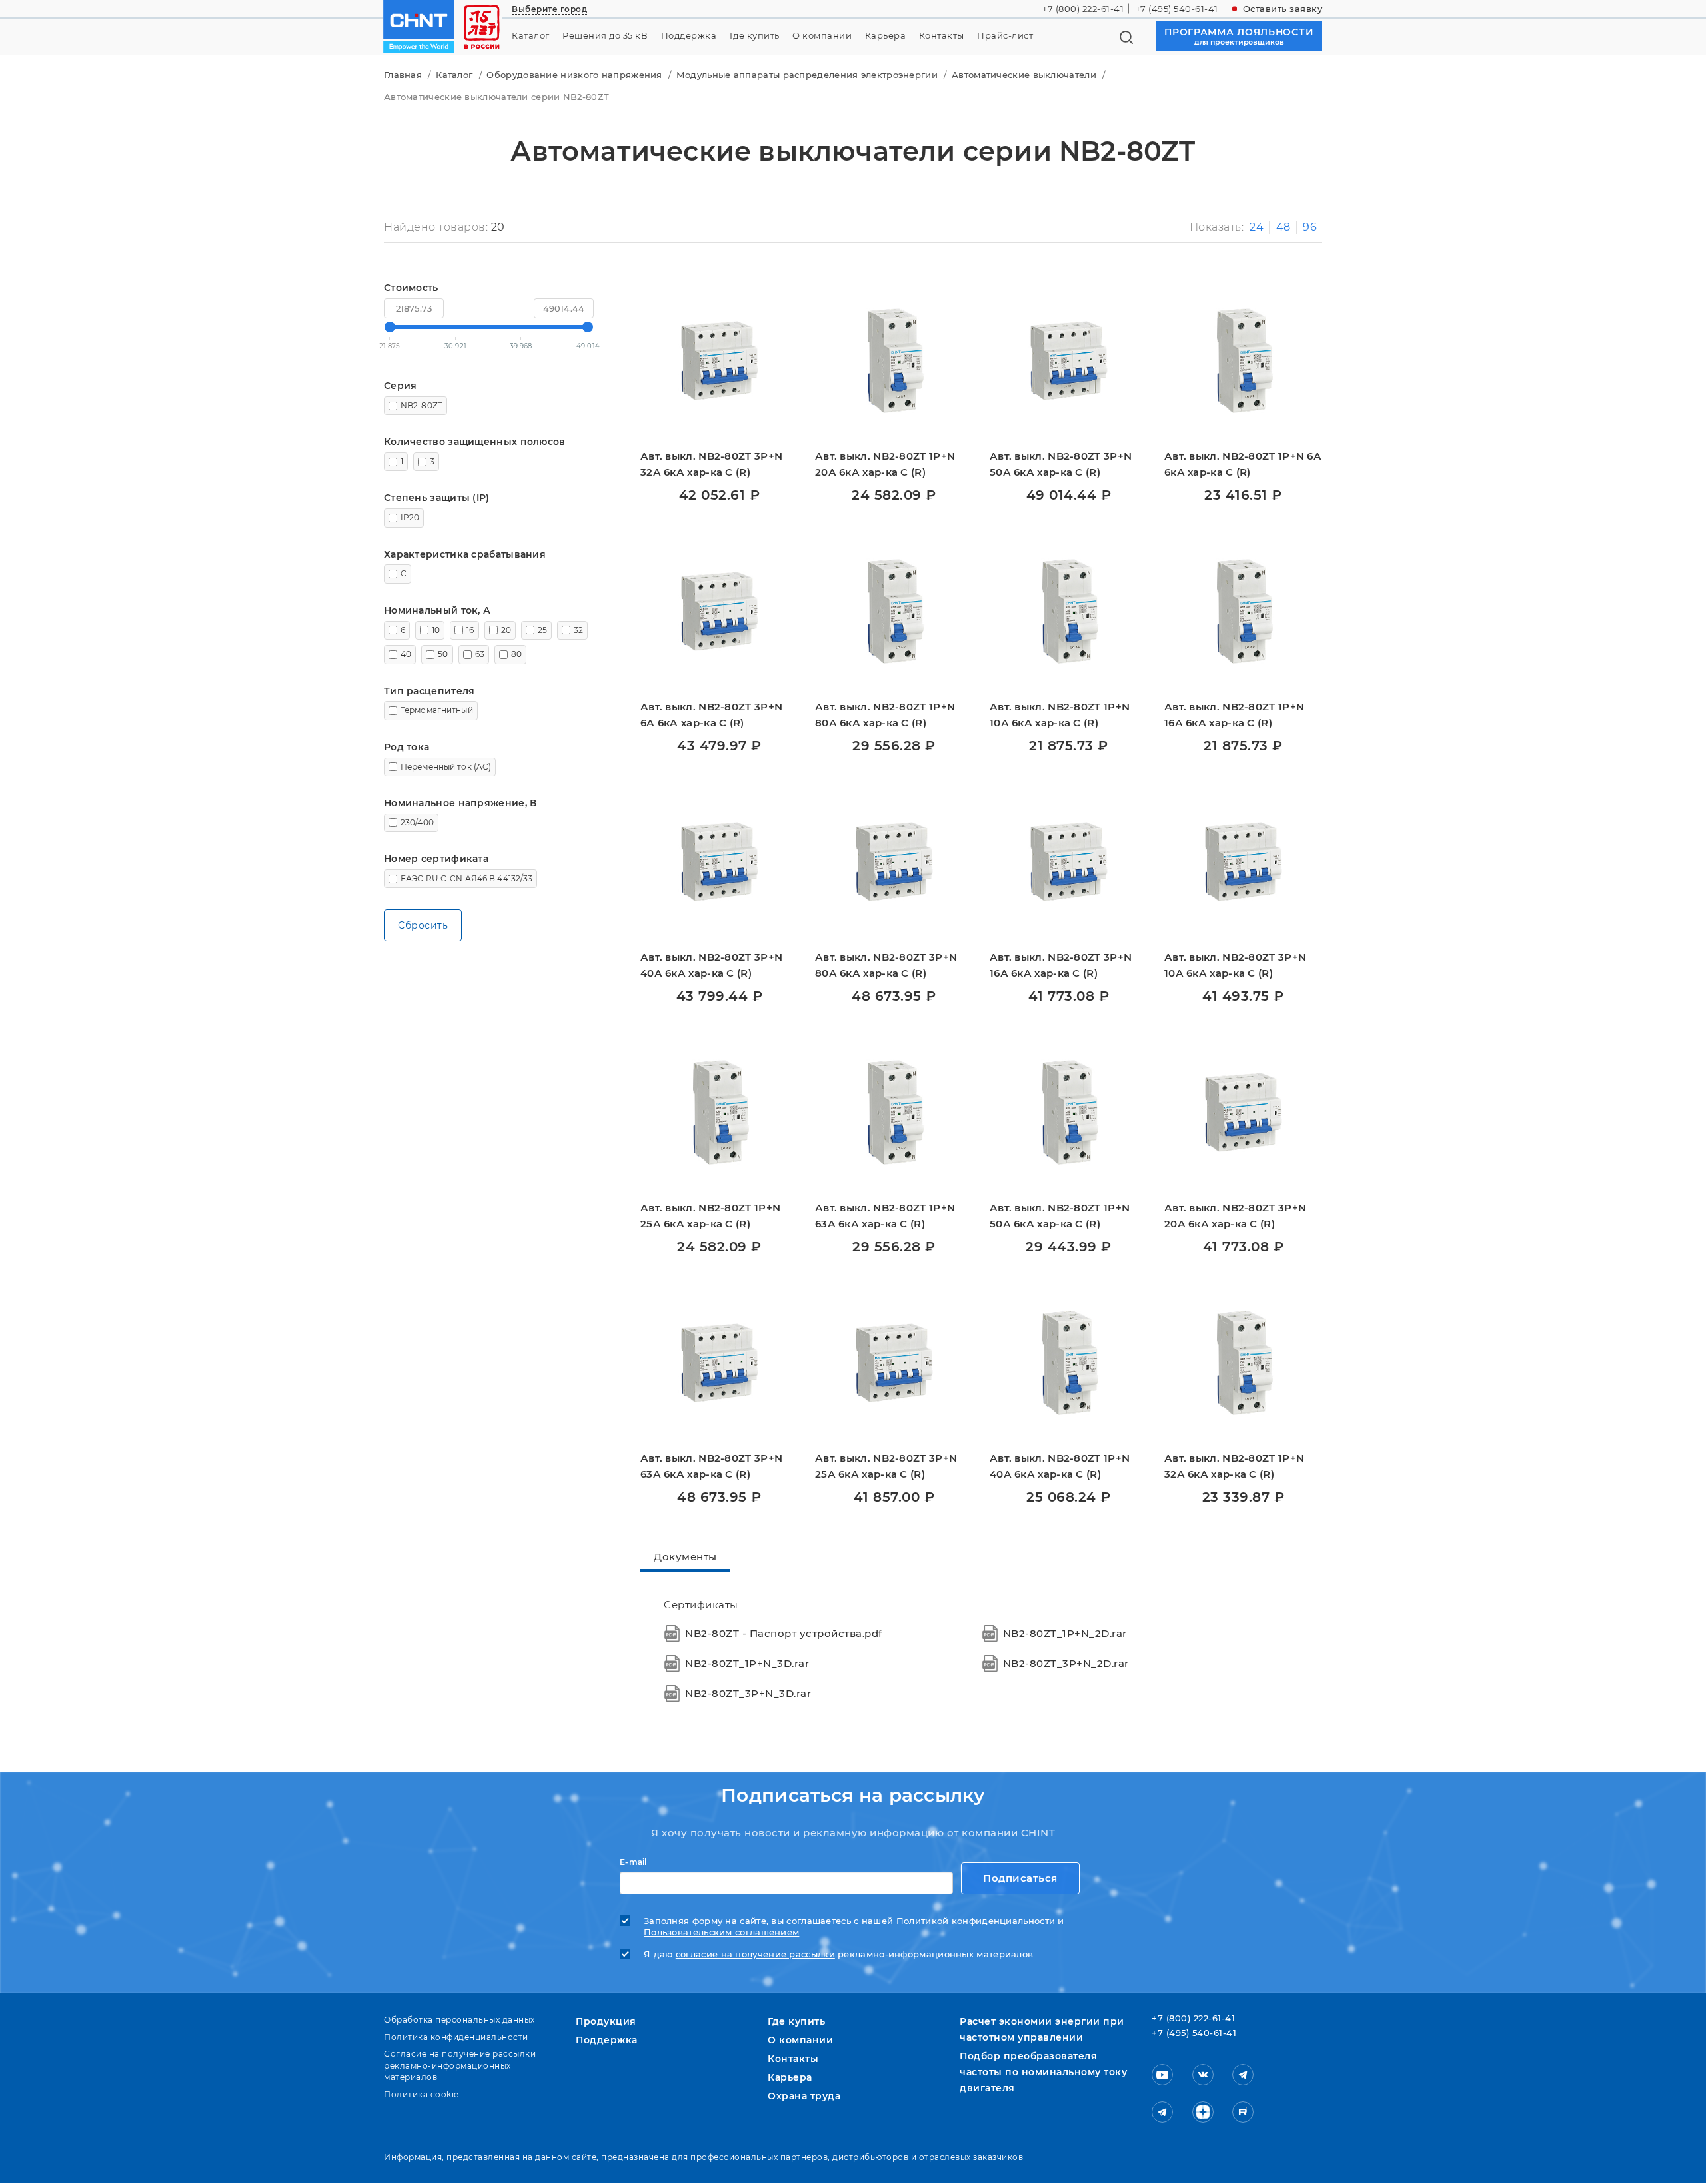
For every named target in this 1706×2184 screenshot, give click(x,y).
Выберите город (549, 9)
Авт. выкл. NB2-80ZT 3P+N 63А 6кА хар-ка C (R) (711, 1466)
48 (1283, 227)
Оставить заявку (1283, 9)
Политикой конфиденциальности (976, 1921)
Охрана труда (804, 2096)
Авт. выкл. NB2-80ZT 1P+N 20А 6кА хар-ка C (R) (885, 464)
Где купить (755, 36)
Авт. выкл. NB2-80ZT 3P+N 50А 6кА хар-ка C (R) (1061, 464)
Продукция (606, 2021)
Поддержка (689, 36)
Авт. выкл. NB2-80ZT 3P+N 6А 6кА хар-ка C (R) (711, 715)
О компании (822, 36)
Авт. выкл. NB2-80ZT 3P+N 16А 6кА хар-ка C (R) (1061, 965)
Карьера (886, 36)
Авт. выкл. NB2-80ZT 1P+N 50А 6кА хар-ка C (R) (1060, 1216)
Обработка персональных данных (459, 2020)
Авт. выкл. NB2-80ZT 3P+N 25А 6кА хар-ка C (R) (886, 1466)
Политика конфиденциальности (456, 2037)
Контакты (942, 36)
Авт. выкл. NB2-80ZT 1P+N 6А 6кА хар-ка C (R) (1243, 464)
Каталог (531, 36)
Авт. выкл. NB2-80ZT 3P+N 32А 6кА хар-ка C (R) (711, 464)
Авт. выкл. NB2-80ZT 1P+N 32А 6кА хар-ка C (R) (1234, 1466)
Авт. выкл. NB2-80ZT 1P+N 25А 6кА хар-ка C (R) (710, 1216)
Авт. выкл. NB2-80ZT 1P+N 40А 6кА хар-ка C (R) (1060, 1466)
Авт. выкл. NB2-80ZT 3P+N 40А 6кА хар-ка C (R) (711, 965)
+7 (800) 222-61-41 (1083, 9)
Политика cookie (422, 2094)
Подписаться (1020, 1878)
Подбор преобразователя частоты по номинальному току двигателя (1043, 2072)
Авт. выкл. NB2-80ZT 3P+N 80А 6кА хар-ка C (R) (886, 965)
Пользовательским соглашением (721, 1932)
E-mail (633, 1862)
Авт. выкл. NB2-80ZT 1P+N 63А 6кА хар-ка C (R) (885, 1216)
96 (1310, 227)
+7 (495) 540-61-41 (1177, 9)
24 (1257, 227)
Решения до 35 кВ (605, 36)
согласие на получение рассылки (755, 1954)
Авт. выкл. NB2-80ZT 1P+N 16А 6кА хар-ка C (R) (1234, 715)
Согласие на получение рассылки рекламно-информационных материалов (460, 2065)
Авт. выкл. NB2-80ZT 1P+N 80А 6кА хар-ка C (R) (885, 715)
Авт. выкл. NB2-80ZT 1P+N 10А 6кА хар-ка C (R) (1060, 715)
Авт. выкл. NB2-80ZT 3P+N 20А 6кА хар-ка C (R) (1235, 1216)
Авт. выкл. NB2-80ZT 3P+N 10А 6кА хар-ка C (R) (1235, 965)
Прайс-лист (1005, 36)
